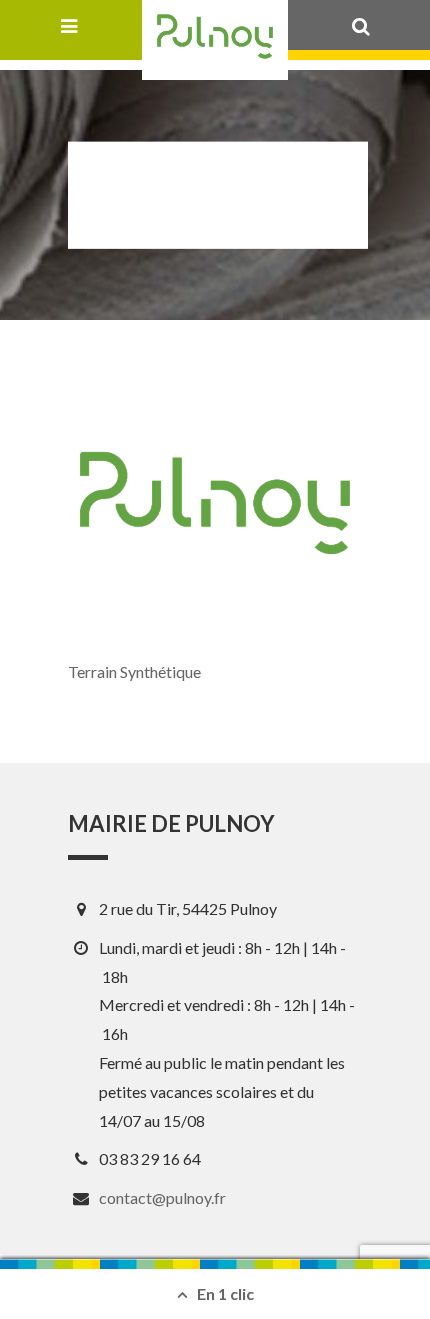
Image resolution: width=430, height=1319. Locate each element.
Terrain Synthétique (134, 671)
